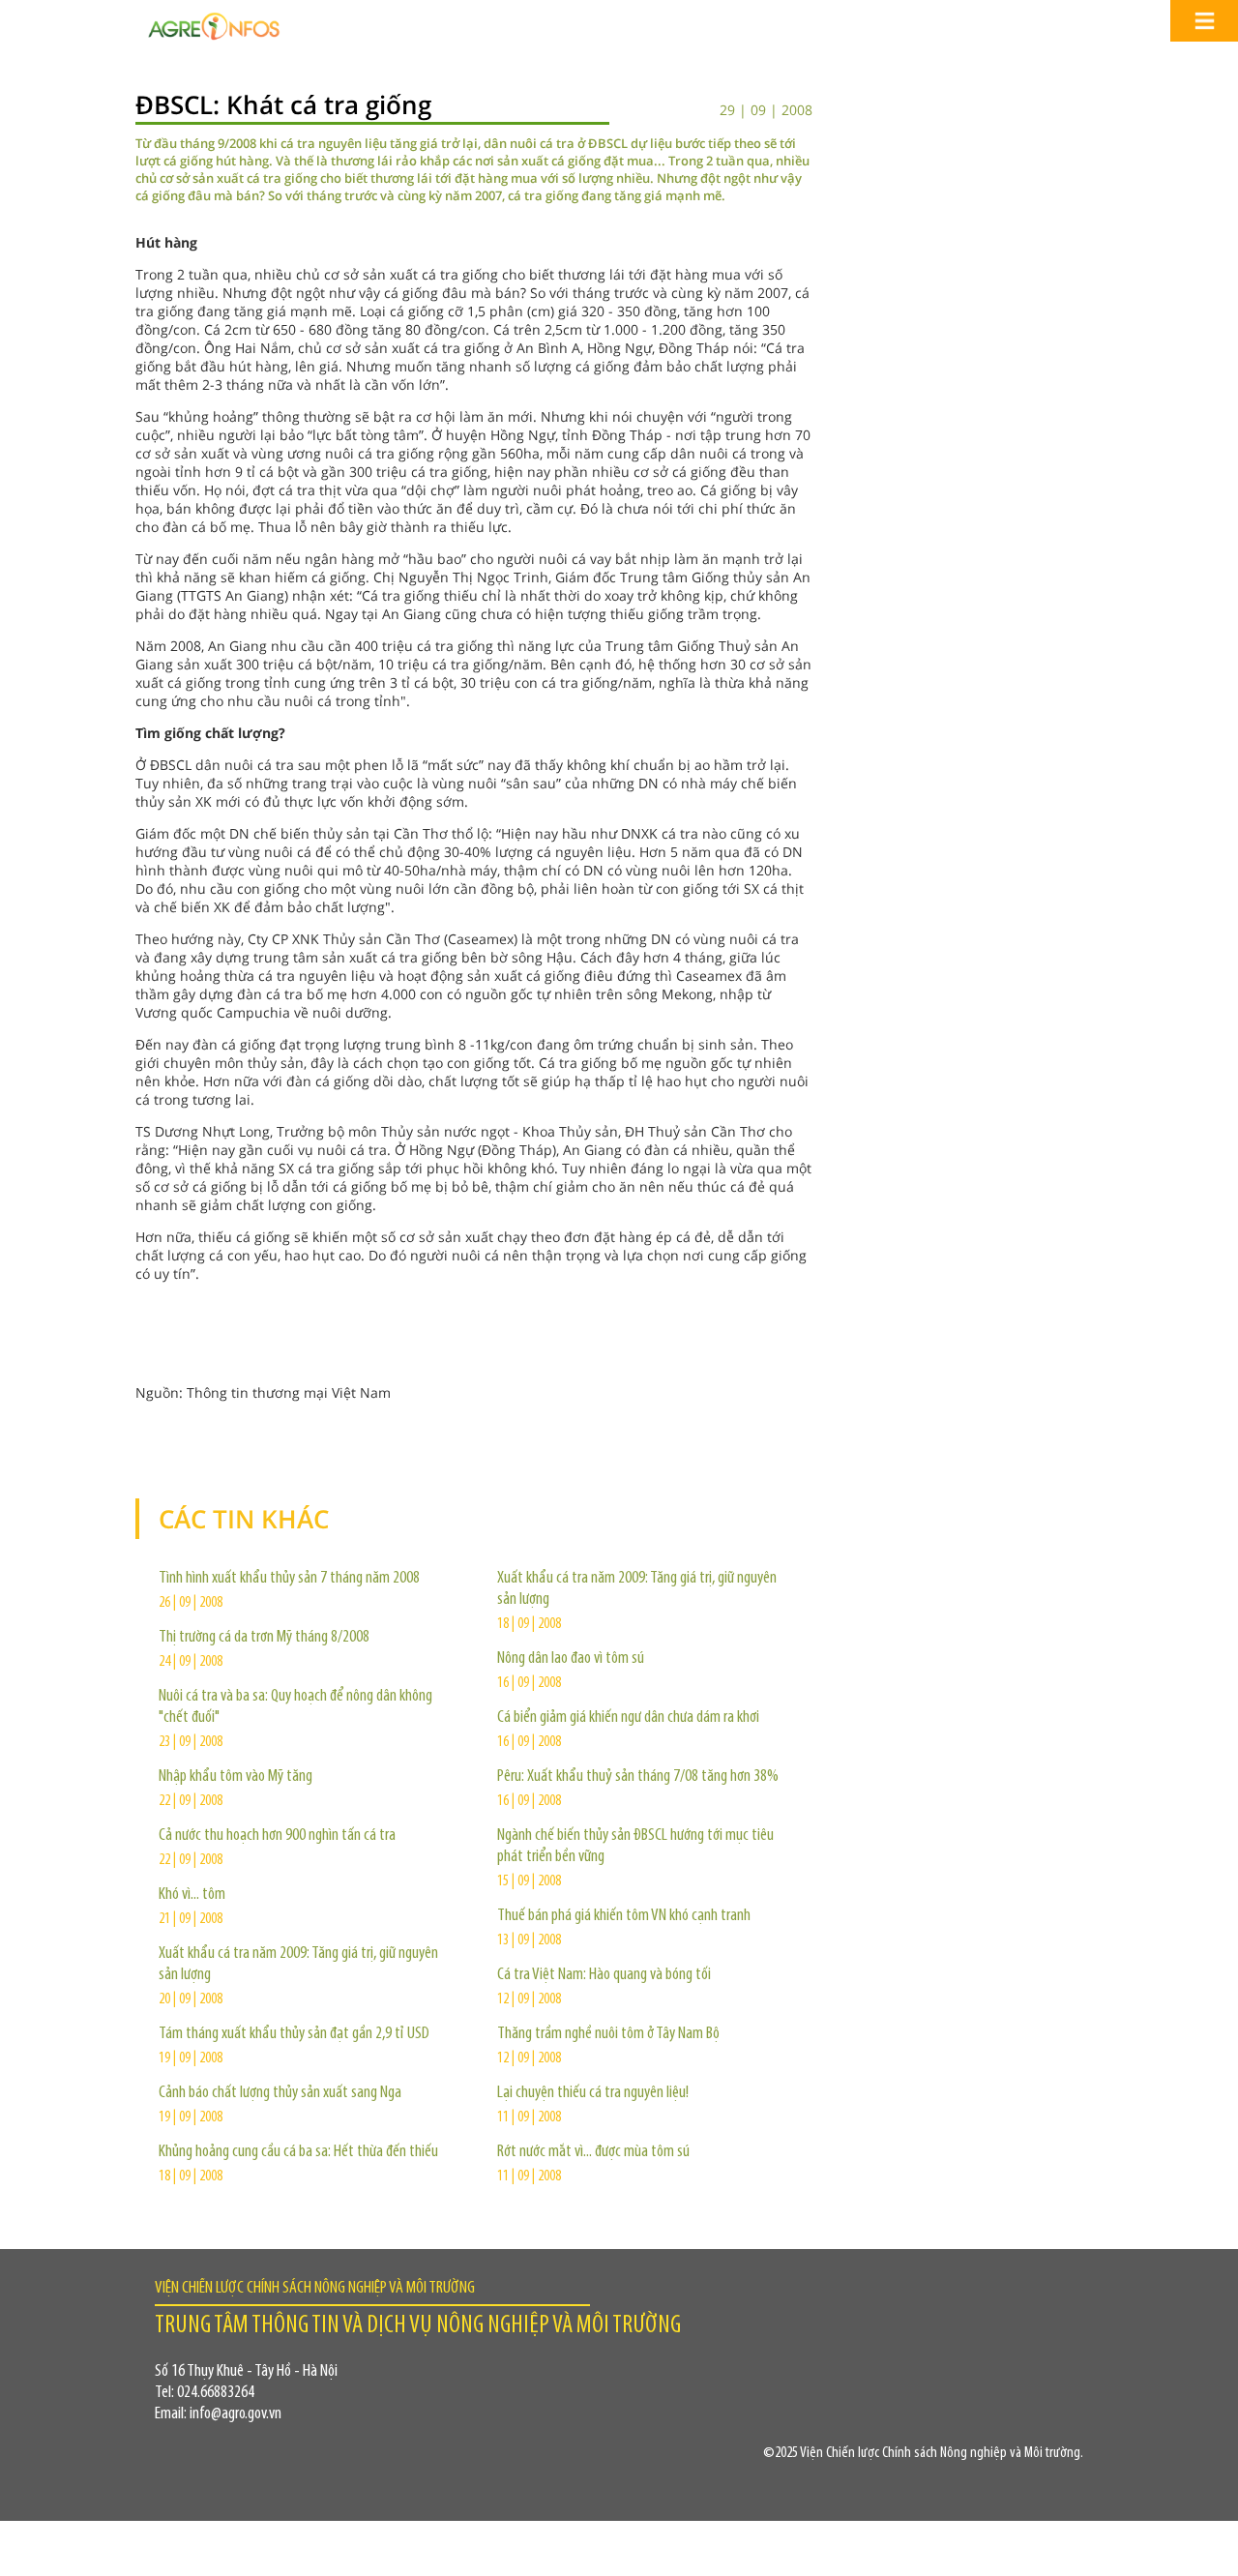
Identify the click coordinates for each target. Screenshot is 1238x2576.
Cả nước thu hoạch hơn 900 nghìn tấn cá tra (277, 1836)
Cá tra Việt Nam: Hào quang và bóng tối (604, 1975)
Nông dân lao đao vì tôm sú (571, 1659)
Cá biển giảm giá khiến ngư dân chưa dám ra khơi (628, 1718)
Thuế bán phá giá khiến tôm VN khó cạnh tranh (624, 1916)
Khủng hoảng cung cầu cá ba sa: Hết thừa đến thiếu (298, 2152)
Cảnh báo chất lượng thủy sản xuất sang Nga (280, 2093)
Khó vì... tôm (192, 1895)
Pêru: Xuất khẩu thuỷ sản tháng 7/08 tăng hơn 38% (638, 1777)
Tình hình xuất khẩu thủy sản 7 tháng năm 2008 (289, 1579)
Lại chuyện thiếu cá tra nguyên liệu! (593, 2093)
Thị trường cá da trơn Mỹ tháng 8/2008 (264, 1638)
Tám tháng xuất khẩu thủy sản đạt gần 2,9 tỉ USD (294, 2034)
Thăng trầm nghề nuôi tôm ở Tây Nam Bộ (608, 2034)
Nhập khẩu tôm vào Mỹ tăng (236, 1777)
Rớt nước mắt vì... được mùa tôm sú (593, 2152)
